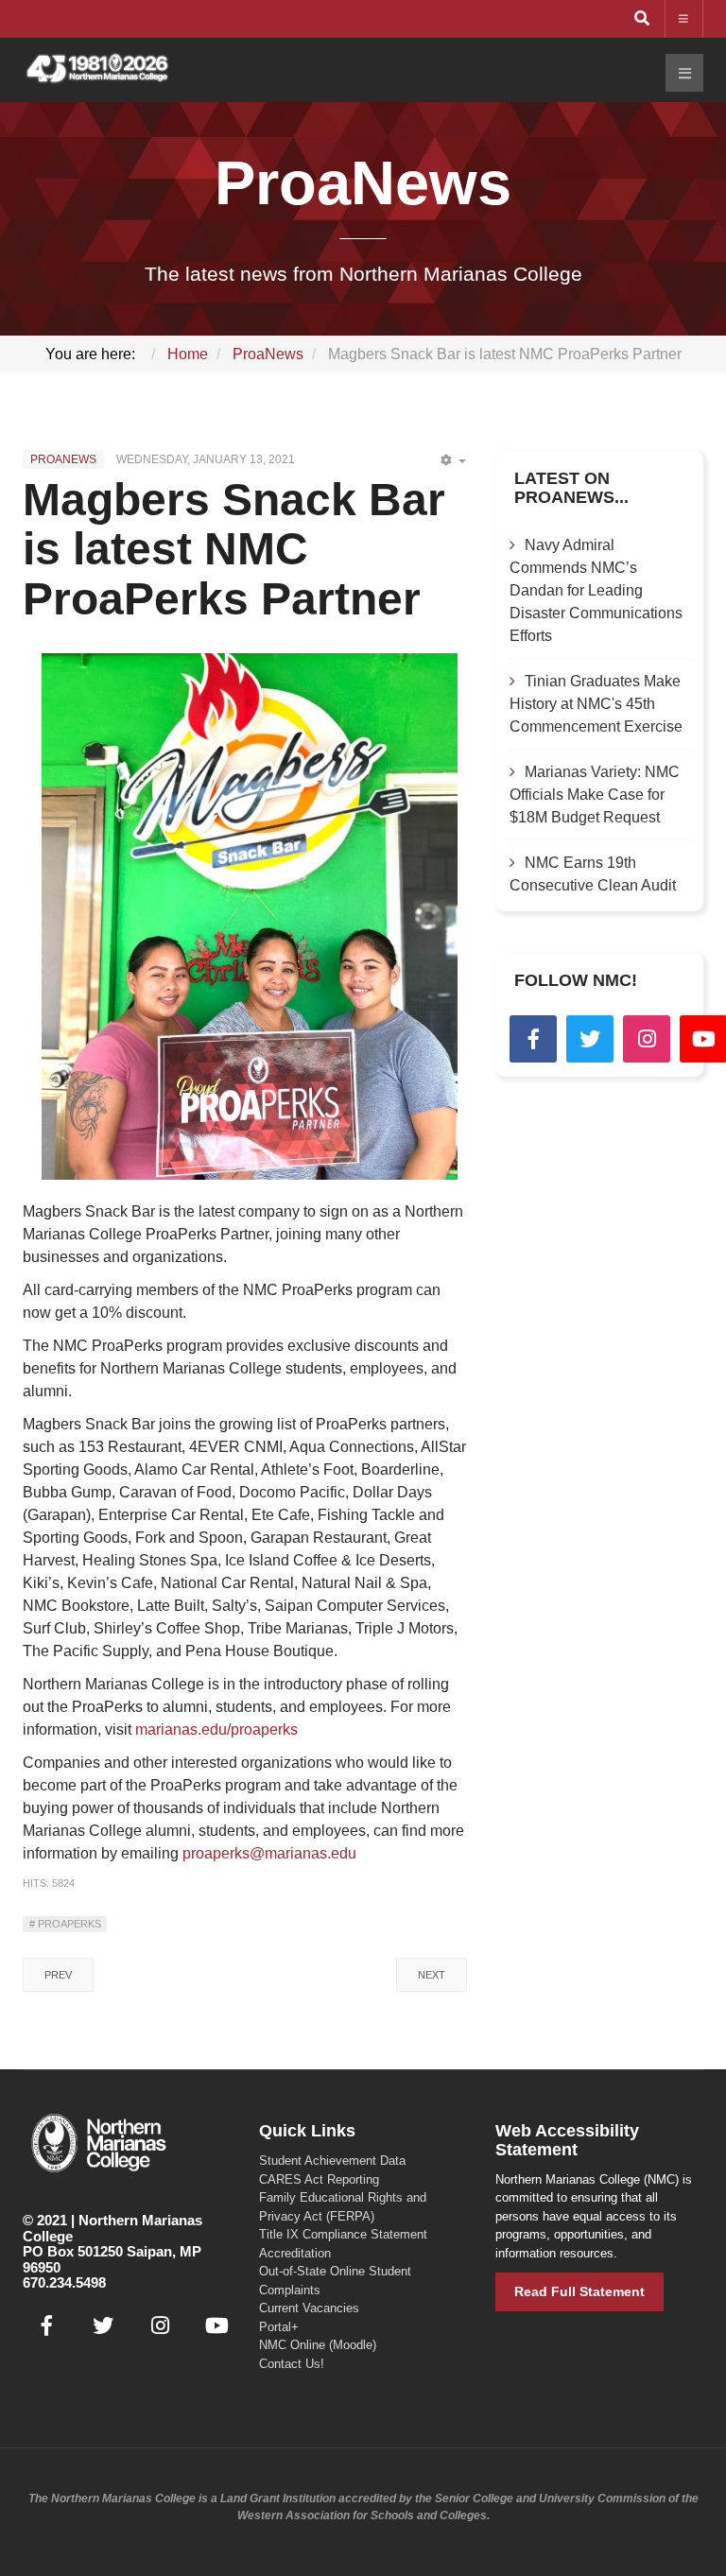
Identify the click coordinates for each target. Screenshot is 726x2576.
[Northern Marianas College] (97, 69)
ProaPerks (68, 1924)
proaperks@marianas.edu (269, 1853)
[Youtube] (216, 2325)
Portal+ (279, 2327)
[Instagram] (647, 1039)
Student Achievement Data (332, 2161)
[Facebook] (533, 1039)
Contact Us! (292, 2364)
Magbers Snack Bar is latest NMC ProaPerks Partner (234, 550)
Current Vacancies (309, 2308)
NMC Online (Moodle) (318, 2345)
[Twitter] (590, 1039)
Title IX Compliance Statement (343, 2234)
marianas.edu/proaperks (216, 1729)
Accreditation (295, 2253)
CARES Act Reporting (319, 2179)
